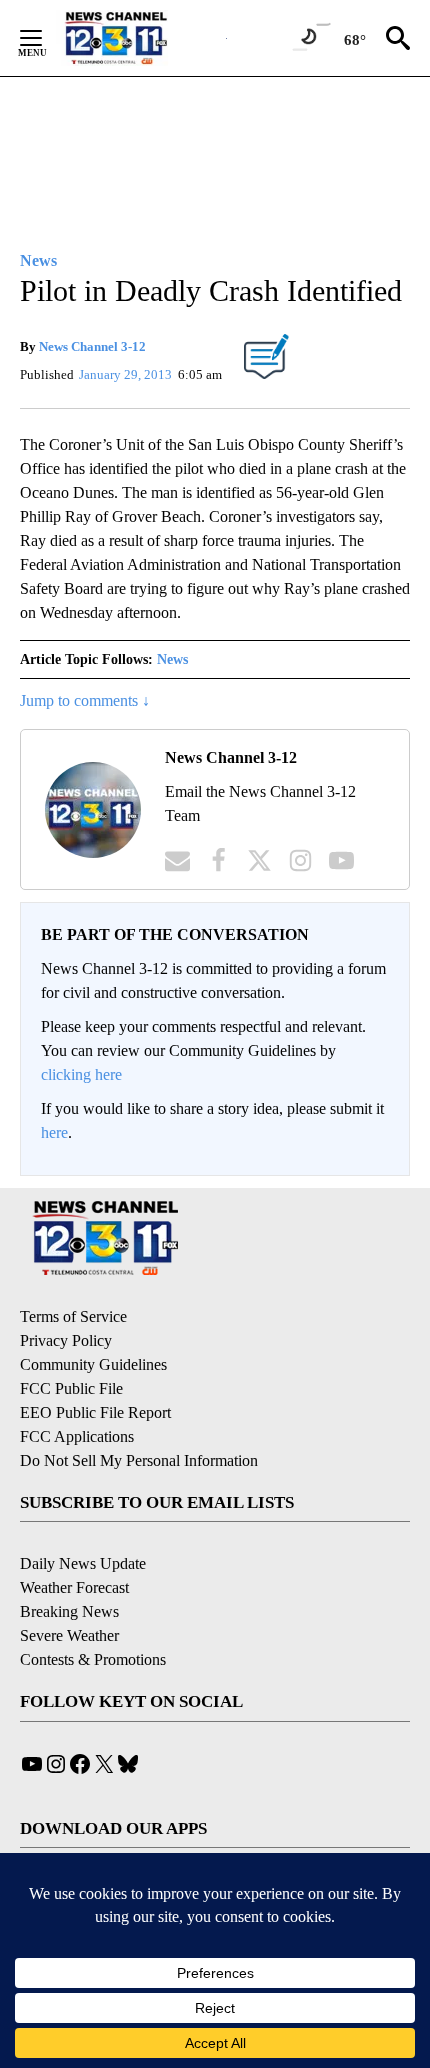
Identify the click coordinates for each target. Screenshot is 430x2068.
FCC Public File (71, 1388)
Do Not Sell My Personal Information (139, 1460)
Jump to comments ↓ (85, 700)
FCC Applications (77, 1436)
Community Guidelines (93, 1364)
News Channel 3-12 (92, 346)
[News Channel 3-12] (141, 38)
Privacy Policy (66, 1340)
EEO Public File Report (95, 1412)
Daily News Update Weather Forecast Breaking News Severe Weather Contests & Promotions (93, 1611)
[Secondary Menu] (46, 38)
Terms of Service (73, 1316)
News (172, 659)
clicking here (81, 1074)
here (54, 1132)
